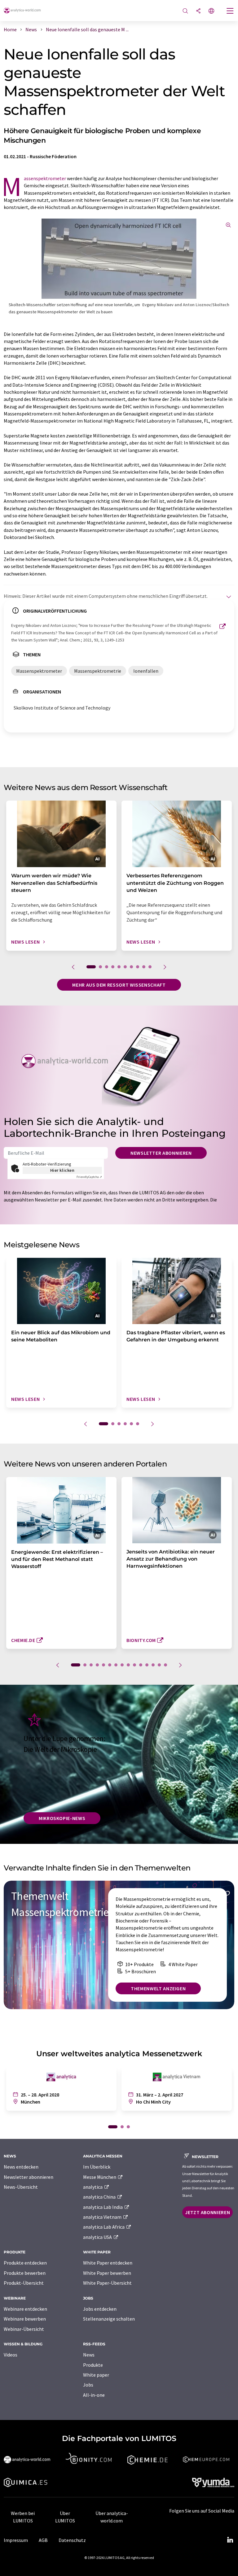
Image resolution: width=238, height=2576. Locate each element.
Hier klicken (62, 1170)
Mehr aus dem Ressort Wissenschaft (119, 985)
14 (159, 1665)
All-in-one (94, 2395)
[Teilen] (198, 11)
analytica (93, 2187)
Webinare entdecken (25, 2309)
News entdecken (21, 2167)
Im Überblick (97, 2167)
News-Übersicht (21, 2187)
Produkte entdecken (25, 2263)
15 (165, 1665)
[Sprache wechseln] (211, 11)
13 (153, 1665)
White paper (96, 2375)
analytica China (100, 2197)
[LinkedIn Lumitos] (230, 2540)
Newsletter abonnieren (161, 1153)
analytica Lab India (103, 2207)
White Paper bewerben (107, 2273)
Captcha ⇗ (89, 1177)
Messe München (100, 2177)
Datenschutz (72, 2540)
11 (141, 1665)
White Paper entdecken (108, 2263)
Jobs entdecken (100, 2309)
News (89, 2355)
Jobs (88, 2385)
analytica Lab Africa (104, 2227)
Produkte (93, 2365)
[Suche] (185, 11)
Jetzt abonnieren (207, 2212)
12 (147, 1665)
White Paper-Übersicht (107, 2283)
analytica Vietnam (103, 2217)
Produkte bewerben (25, 2273)
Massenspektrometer (45, 178)
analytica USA (98, 2237)
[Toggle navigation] (230, 11)
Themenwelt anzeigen (158, 1988)
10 (150, 967)
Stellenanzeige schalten (109, 2319)
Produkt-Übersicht (24, 2283)
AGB (43, 2540)
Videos (11, 2355)
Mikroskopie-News (62, 1818)
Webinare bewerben (25, 2319)
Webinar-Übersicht (24, 2329)
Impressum (16, 2540)
